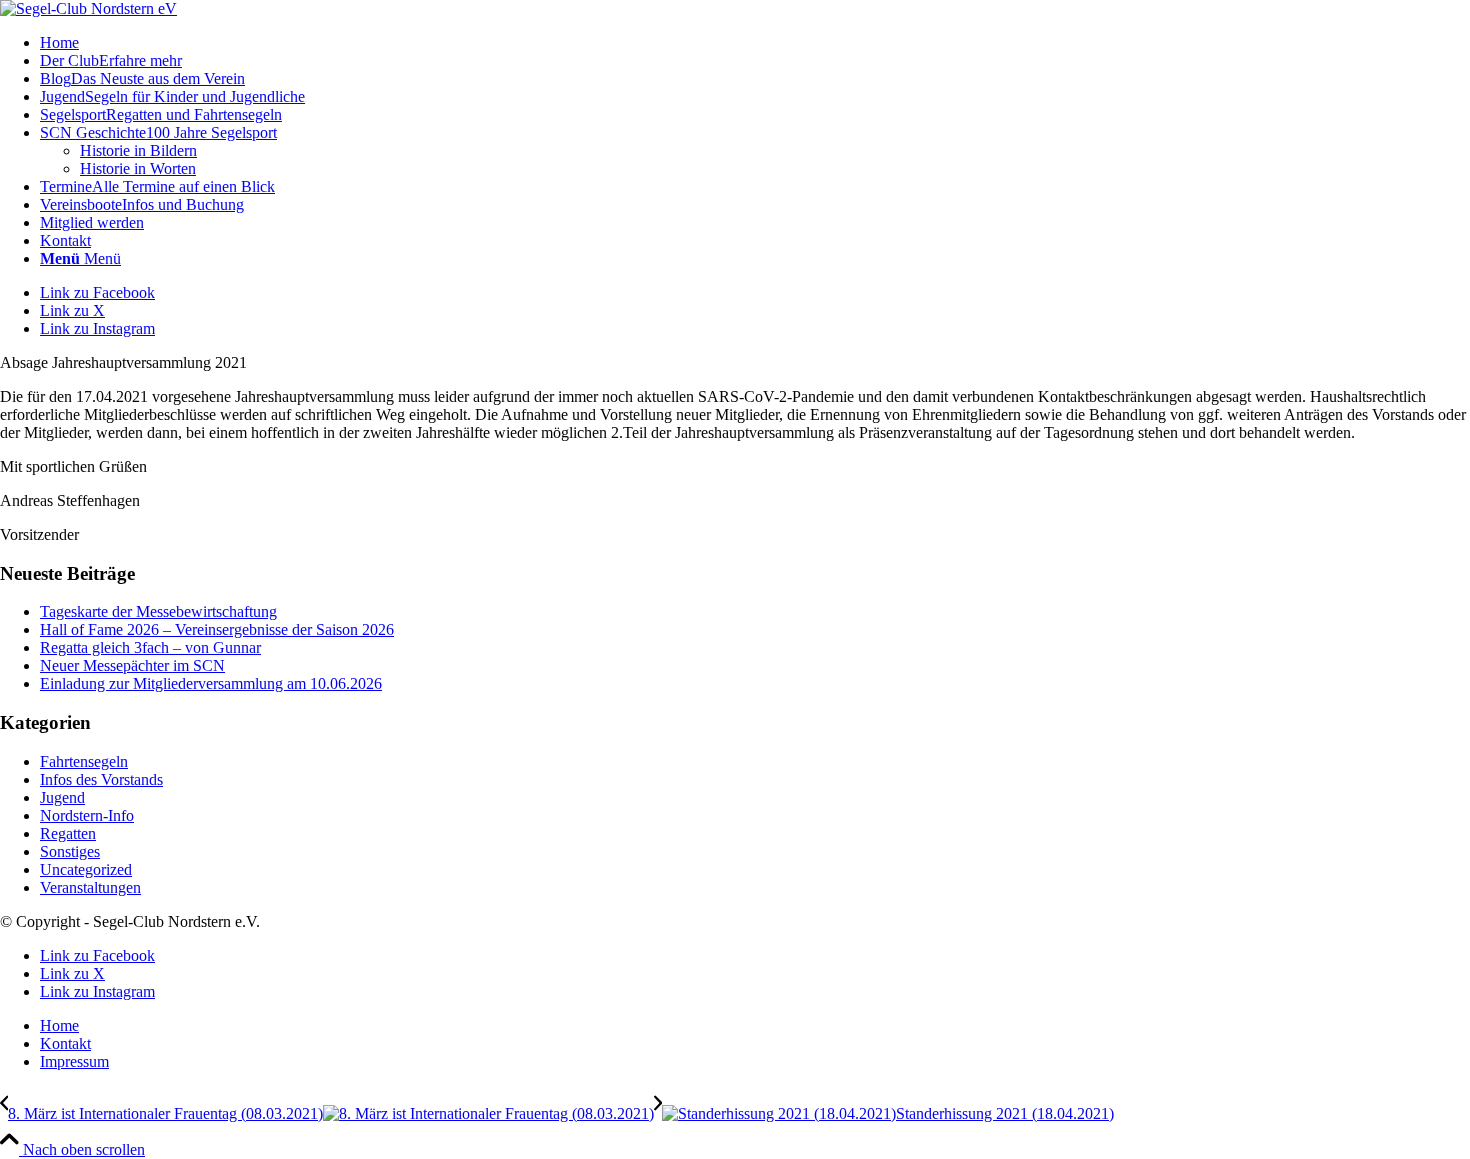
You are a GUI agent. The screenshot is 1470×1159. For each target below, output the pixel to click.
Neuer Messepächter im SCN (132, 665)
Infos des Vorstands (101, 779)
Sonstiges (70, 851)
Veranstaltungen (90, 887)
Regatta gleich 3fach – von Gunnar (150, 647)
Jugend (62, 797)
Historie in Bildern (138, 150)
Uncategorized (86, 869)
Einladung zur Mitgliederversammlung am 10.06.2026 (211, 683)
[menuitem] (755, 43)
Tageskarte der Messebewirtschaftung (158, 611)
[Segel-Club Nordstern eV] (88, 8)
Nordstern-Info (87, 815)
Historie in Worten (138, 168)
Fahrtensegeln (84, 761)
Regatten (68, 833)
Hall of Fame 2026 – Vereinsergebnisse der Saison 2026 (217, 629)
